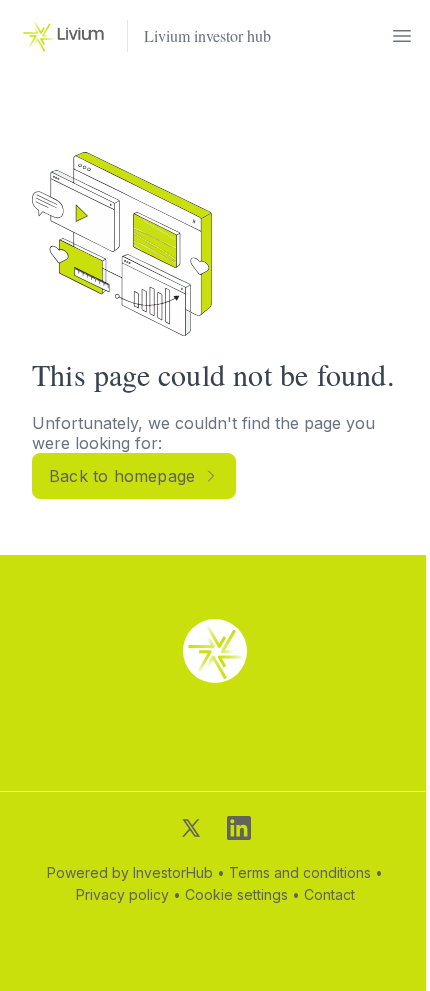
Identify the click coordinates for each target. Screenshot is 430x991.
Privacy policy (122, 894)
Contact (329, 894)
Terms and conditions (300, 872)
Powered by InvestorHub (130, 872)
